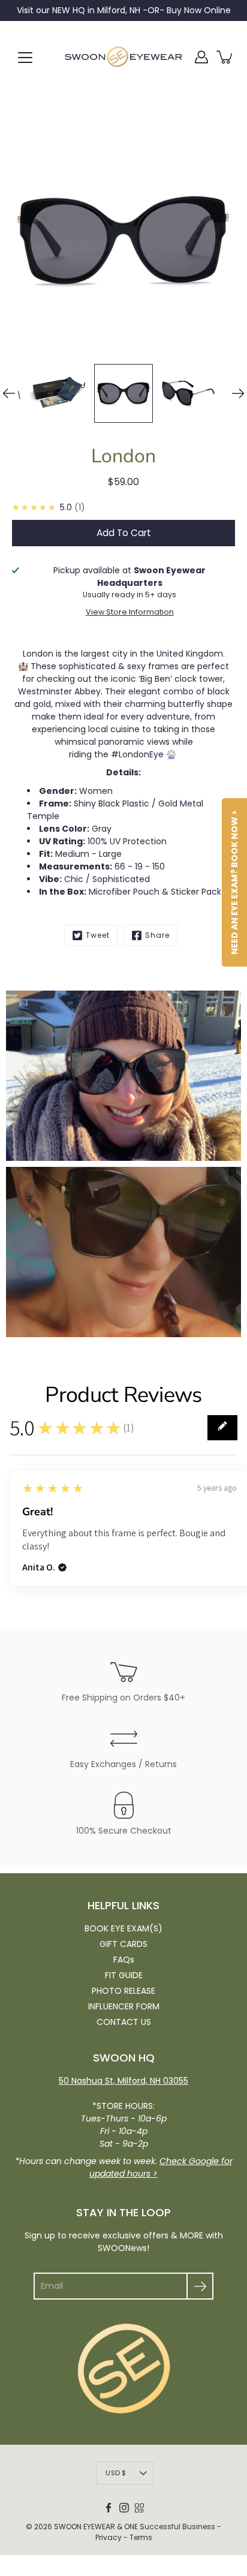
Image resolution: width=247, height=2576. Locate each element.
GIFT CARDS (123, 1944)
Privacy (109, 2537)
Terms (141, 2537)
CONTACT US (124, 2022)
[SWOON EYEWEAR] (123, 57)
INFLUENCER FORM (124, 2006)
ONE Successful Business (170, 2527)
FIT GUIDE (124, 1975)
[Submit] (200, 2286)
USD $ (116, 2473)
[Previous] (9, 393)
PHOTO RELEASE (123, 1991)
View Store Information (130, 612)
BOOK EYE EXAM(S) (123, 1928)
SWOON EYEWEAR (85, 2527)
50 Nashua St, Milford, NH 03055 (123, 2081)
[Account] (201, 57)
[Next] (238, 393)
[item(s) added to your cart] (225, 57)
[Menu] (25, 58)
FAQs (124, 1960)
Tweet (98, 935)
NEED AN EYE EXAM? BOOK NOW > (234, 882)
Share (157, 935)
